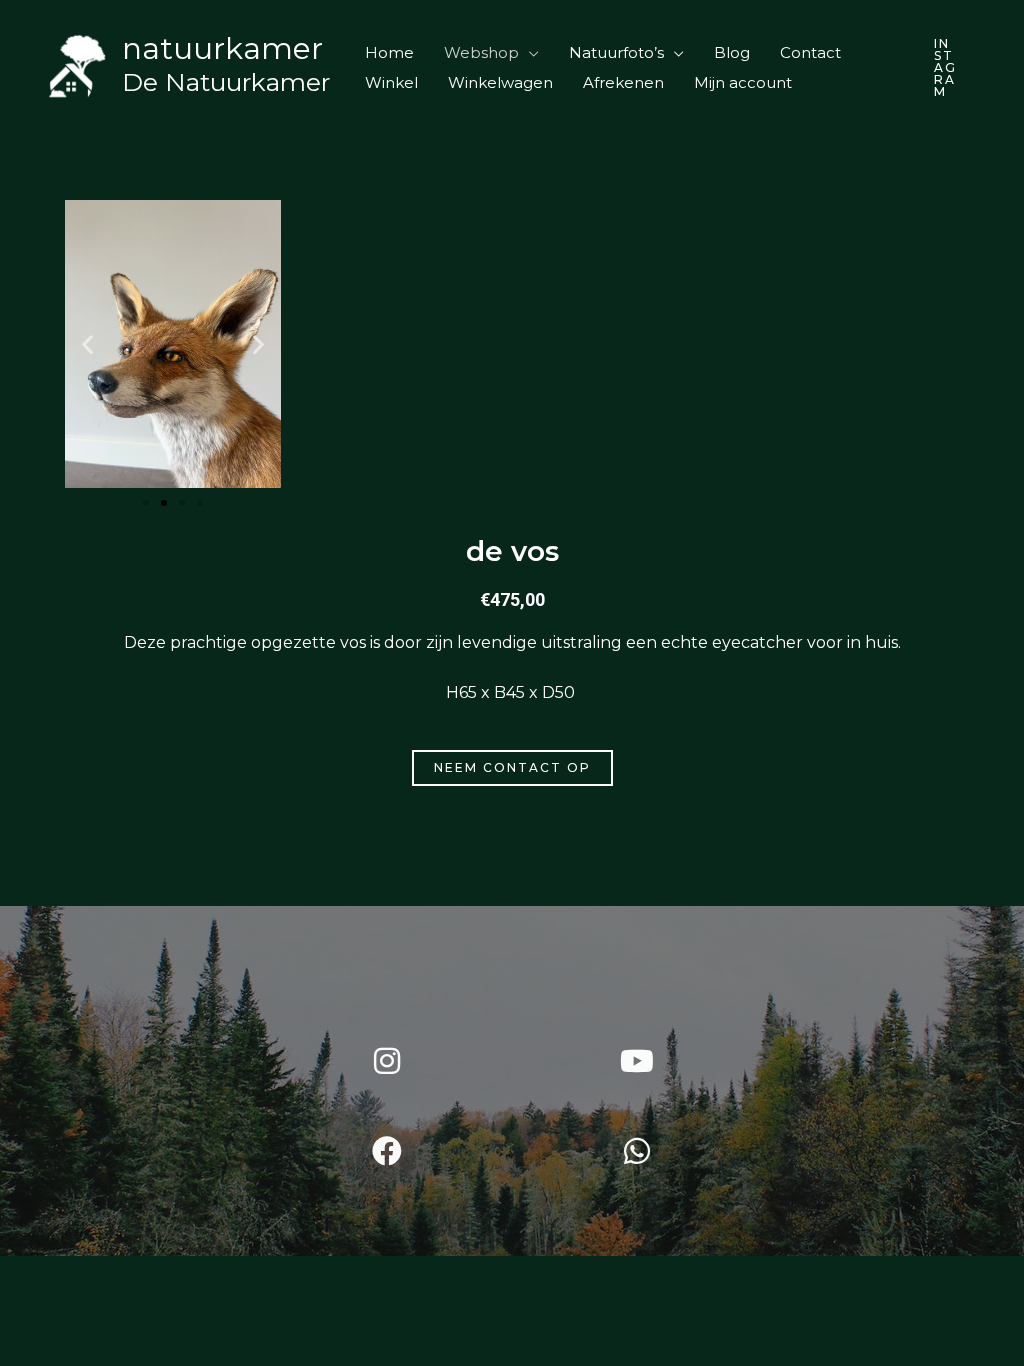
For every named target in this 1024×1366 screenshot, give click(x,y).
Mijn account (743, 82)
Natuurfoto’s (616, 52)
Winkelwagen (500, 82)
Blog (732, 52)
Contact (810, 52)
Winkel (391, 82)
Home (389, 52)
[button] (946, 68)
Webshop (481, 52)
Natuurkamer (222, 48)
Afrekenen (623, 82)
